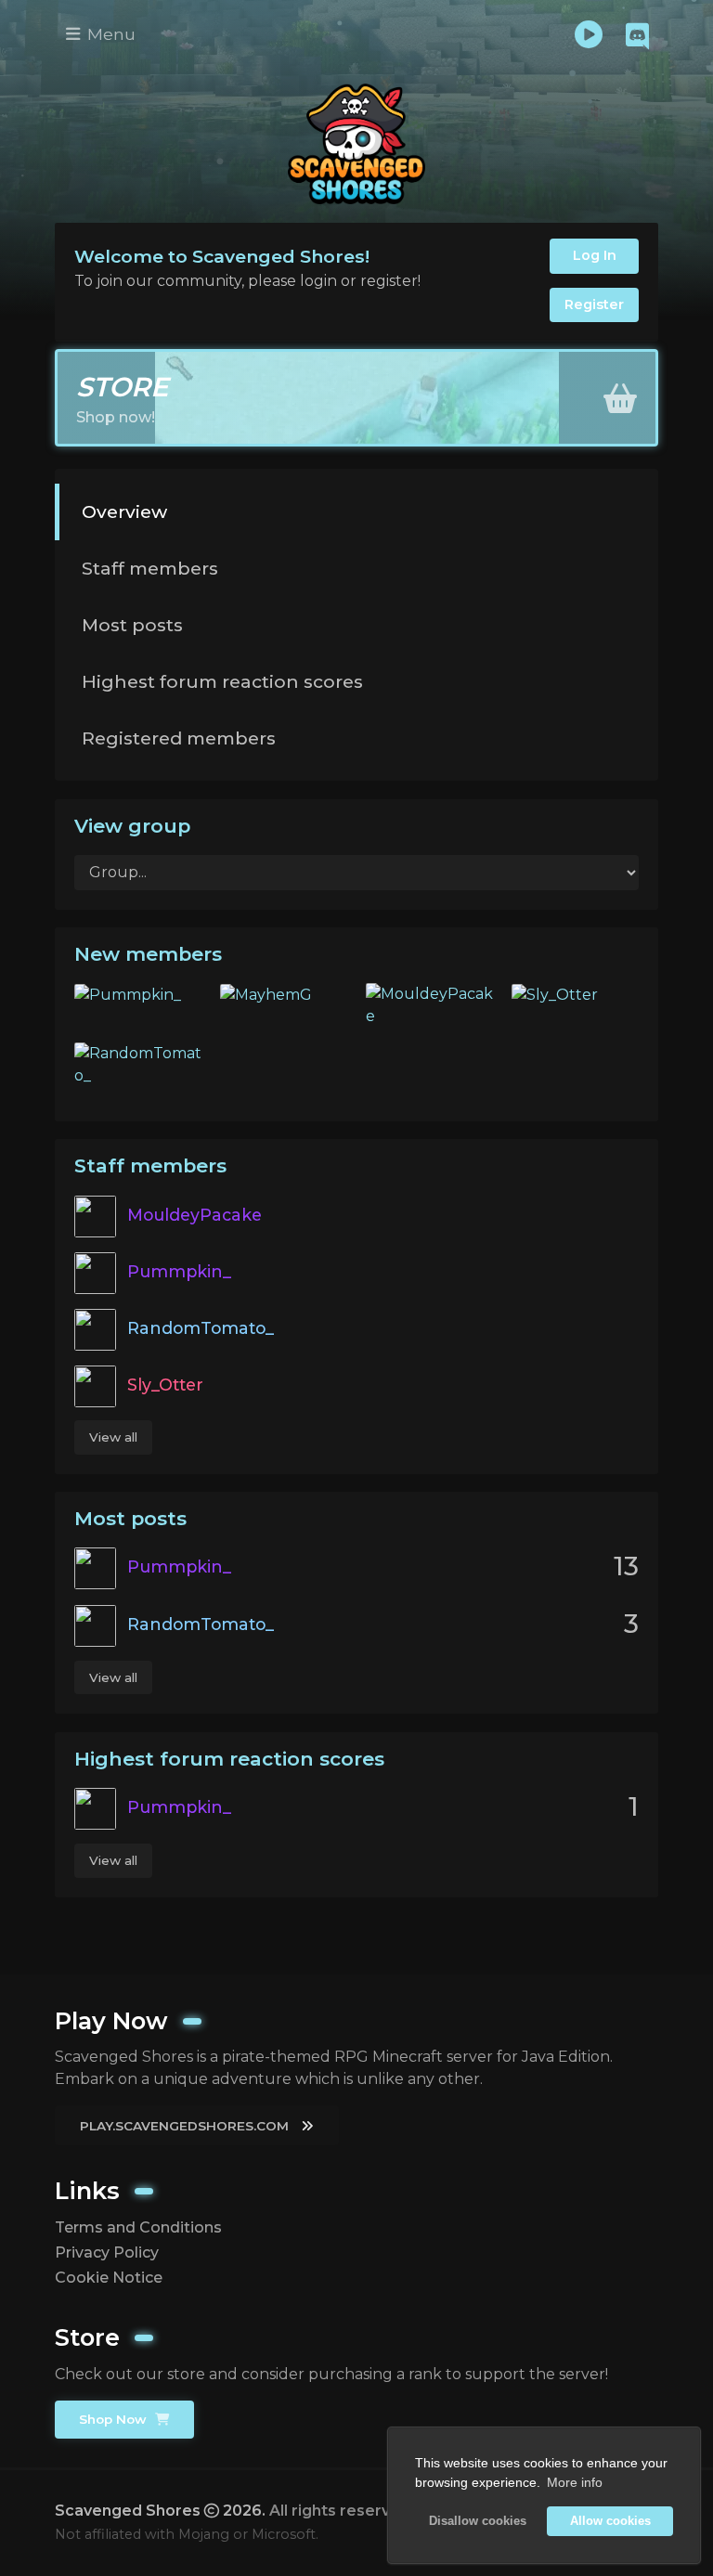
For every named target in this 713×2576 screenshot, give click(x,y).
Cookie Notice (109, 2278)
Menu (109, 34)
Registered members (179, 738)
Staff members (150, 568)
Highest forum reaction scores (222, 681)
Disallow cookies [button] (478, 2521)
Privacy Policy (107, 2252)
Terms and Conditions (138, 2227)
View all (113, 1437)
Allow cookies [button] (610, 2521)
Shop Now (115, 2419)
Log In (595, 255)
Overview (124, 511)
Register (594, 304)
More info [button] (575, 2482)
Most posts (132, 625)
